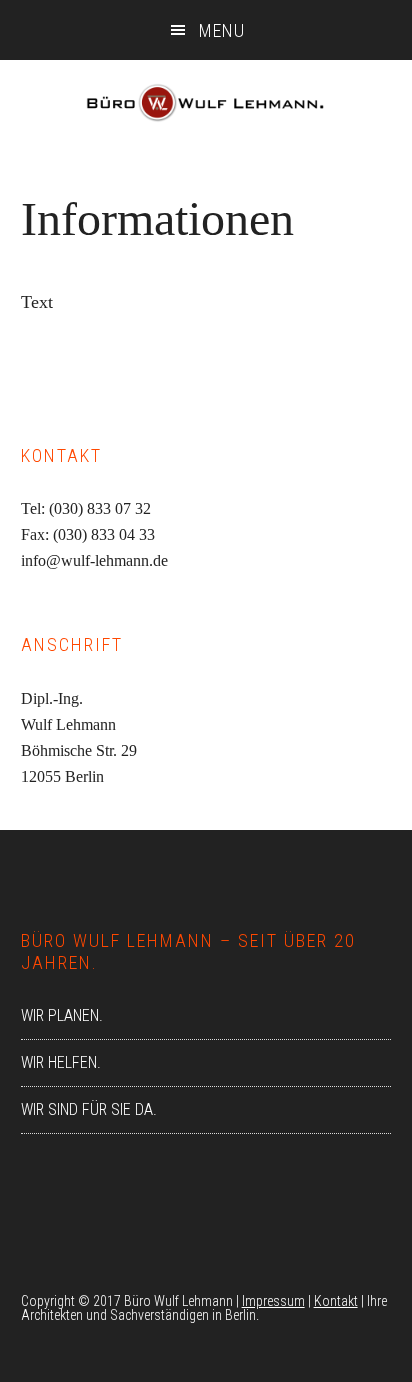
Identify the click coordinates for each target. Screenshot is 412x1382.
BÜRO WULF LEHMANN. (206, 110)
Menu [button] (222, 30)
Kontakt (336, 1301)
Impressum (273, 1301)
